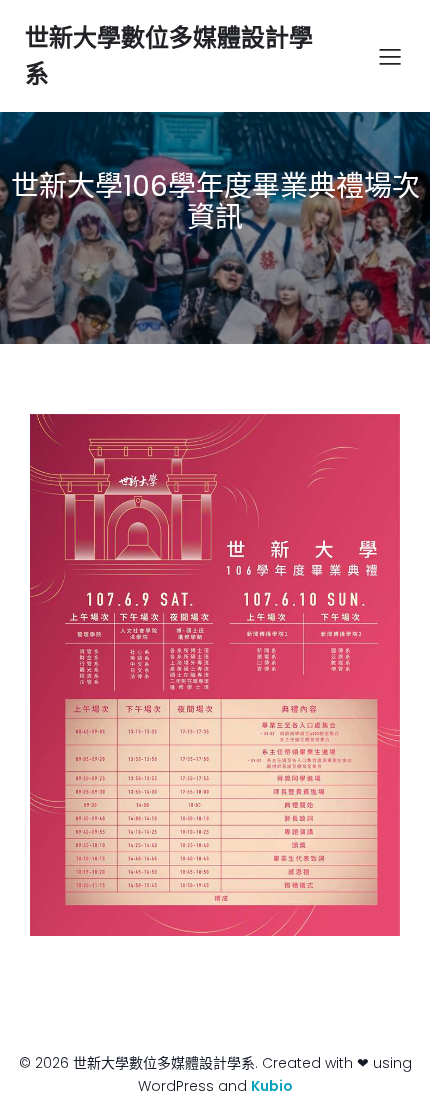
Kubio (272, 1086)
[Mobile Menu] (390, 56)
